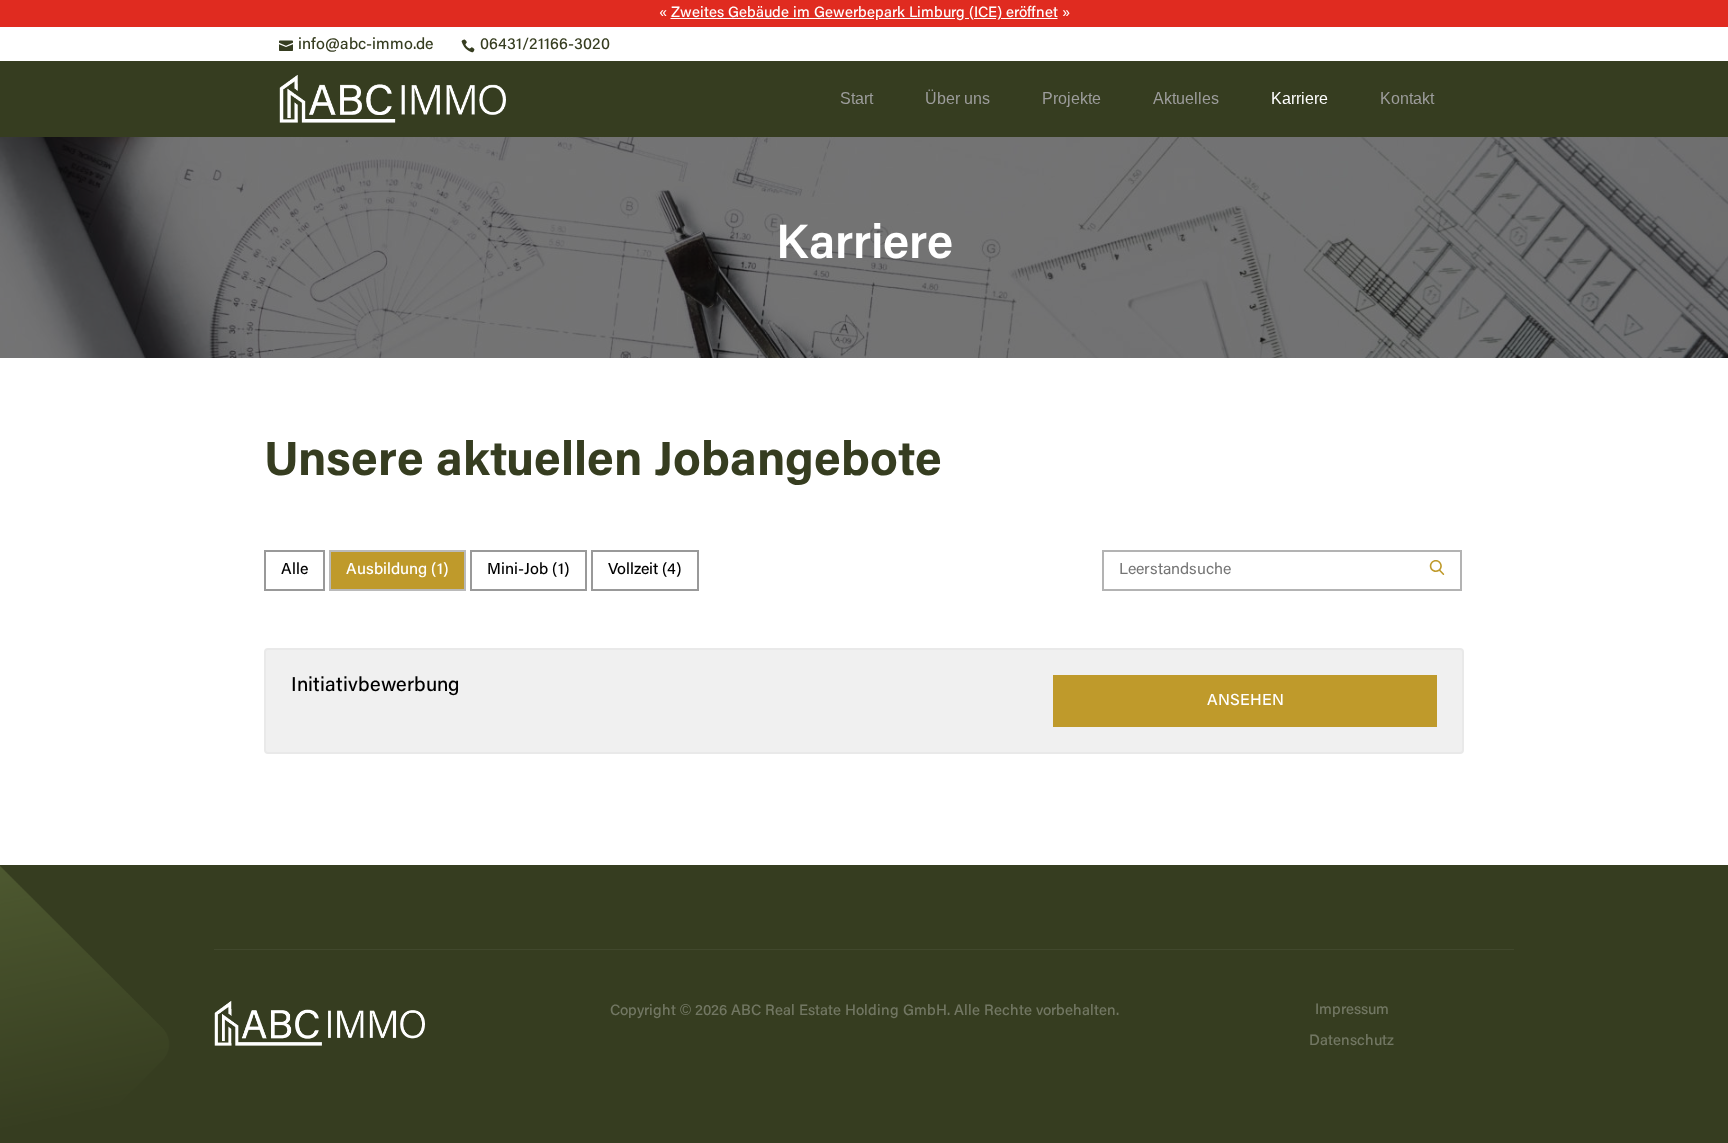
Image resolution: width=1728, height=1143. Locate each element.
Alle (294, 570)
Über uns (957, 98)
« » (864, 13)
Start (856, 98)
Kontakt (1407, 98)
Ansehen (1245, 701)
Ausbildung (397, 570)
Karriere (1299, 98)
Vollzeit (645, 570)
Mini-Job (528, 570)
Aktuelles (1186, 98)
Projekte (1071, 98)
